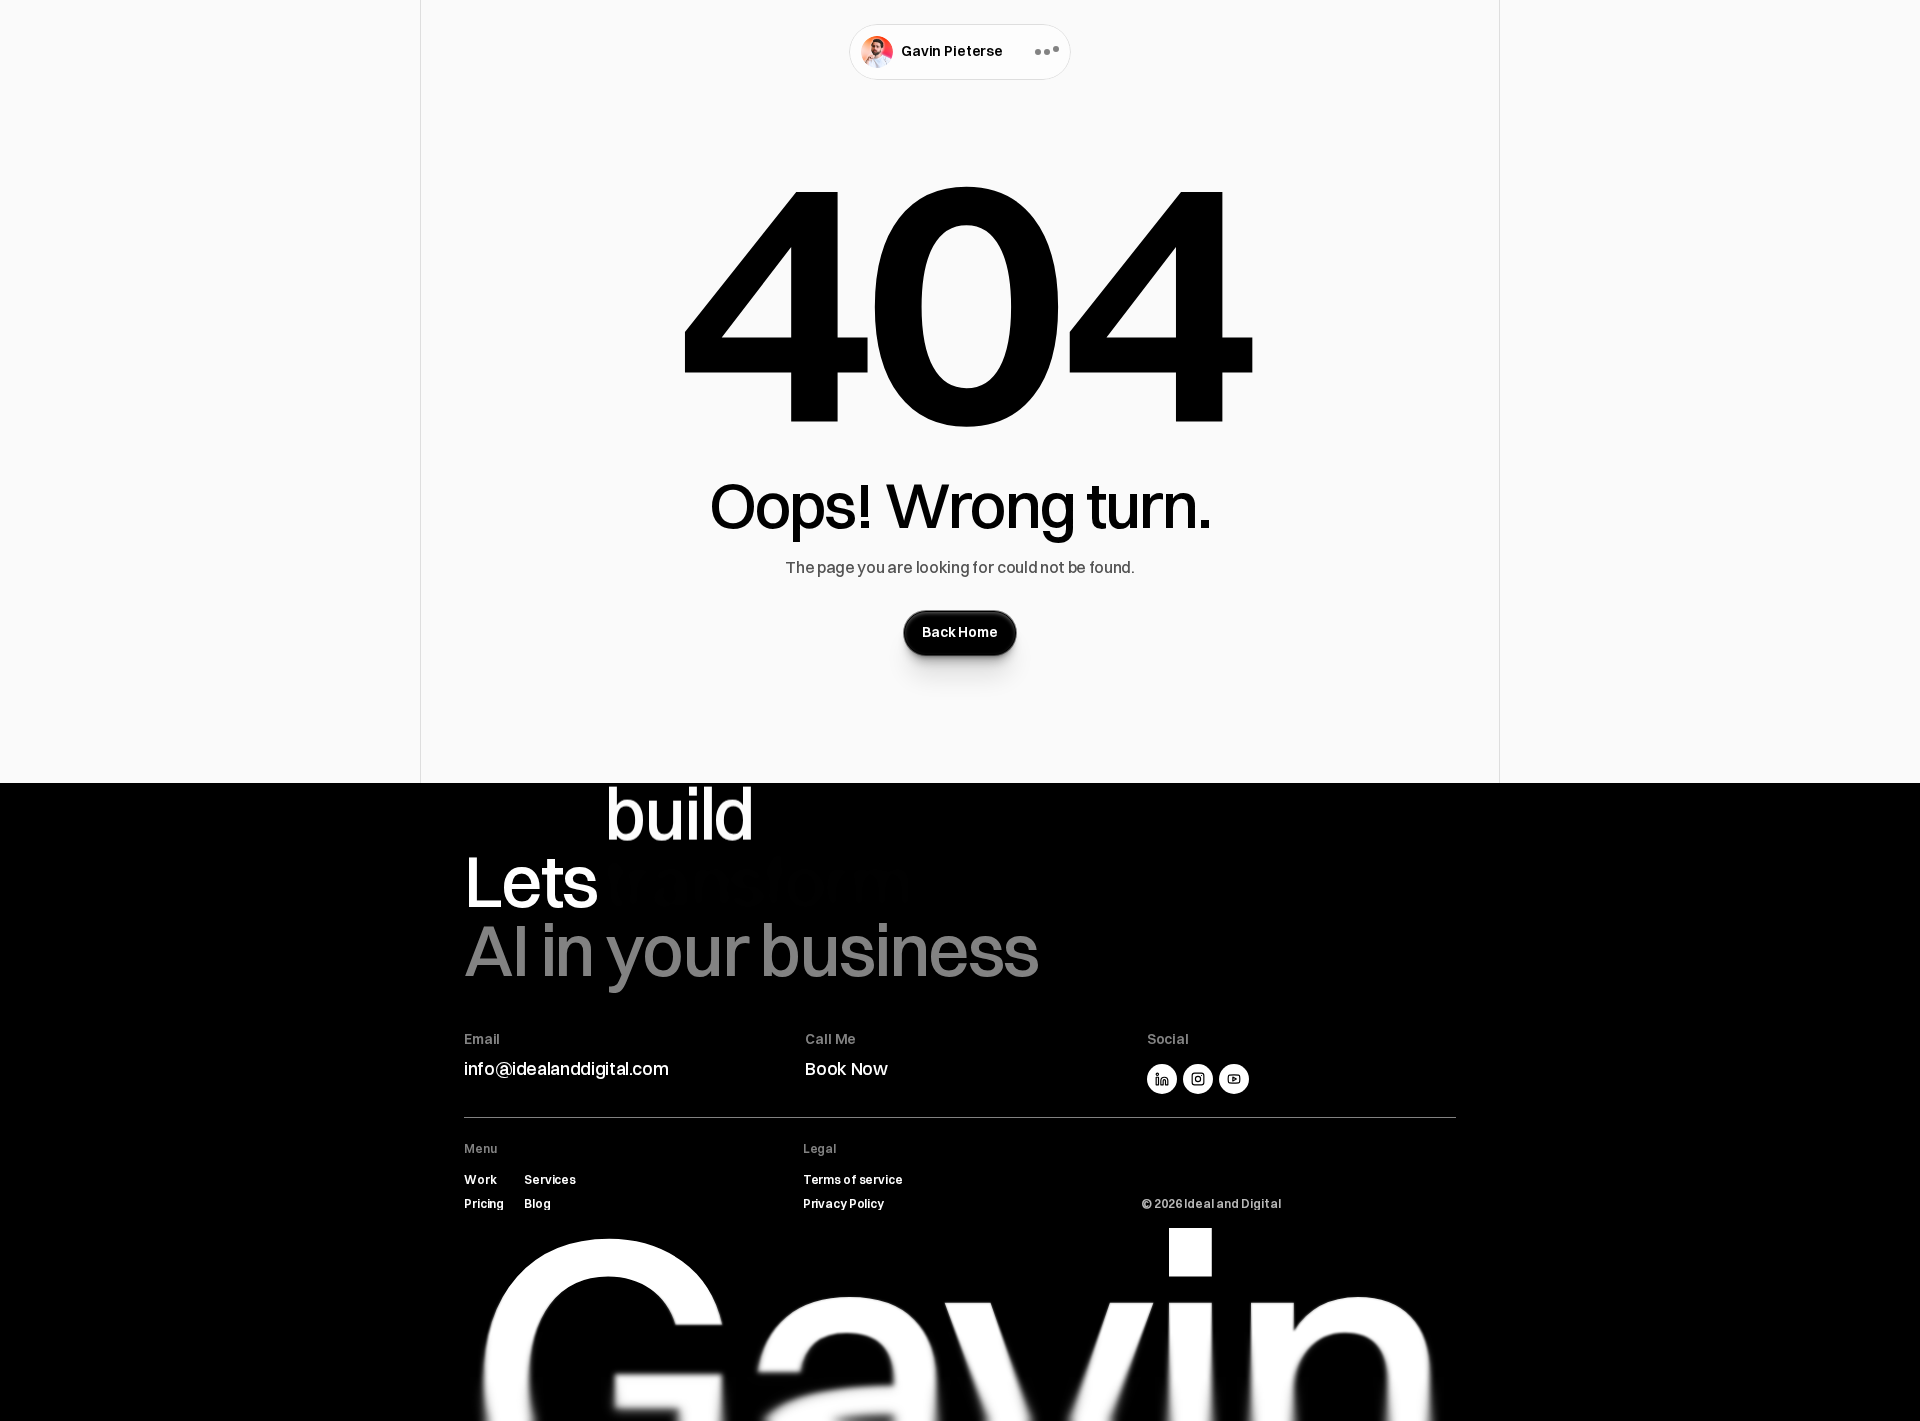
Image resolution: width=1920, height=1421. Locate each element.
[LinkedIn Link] (1162, 1079)
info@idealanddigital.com (566, 1068)
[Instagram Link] (1198, 1079)
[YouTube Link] (1234, 1079)
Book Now (846, 1068)
